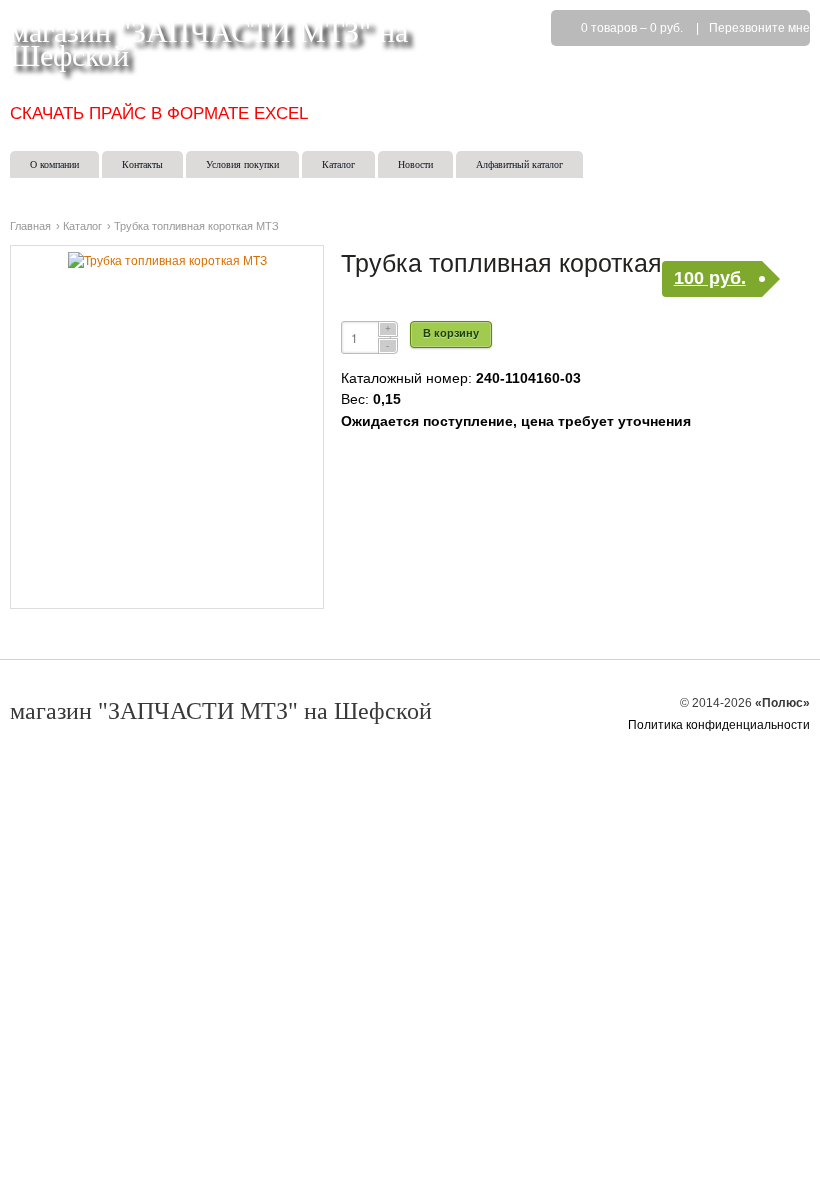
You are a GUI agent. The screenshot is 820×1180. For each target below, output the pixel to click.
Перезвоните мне (759, 28)
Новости (415, 164)
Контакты (142, 164)
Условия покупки (242, 164)
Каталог (338, 164)
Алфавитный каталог (519, 164)
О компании (54, 164)
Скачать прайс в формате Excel (159, 113)
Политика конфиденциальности (719, 725)
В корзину (451, 333)
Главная (30, 226)
